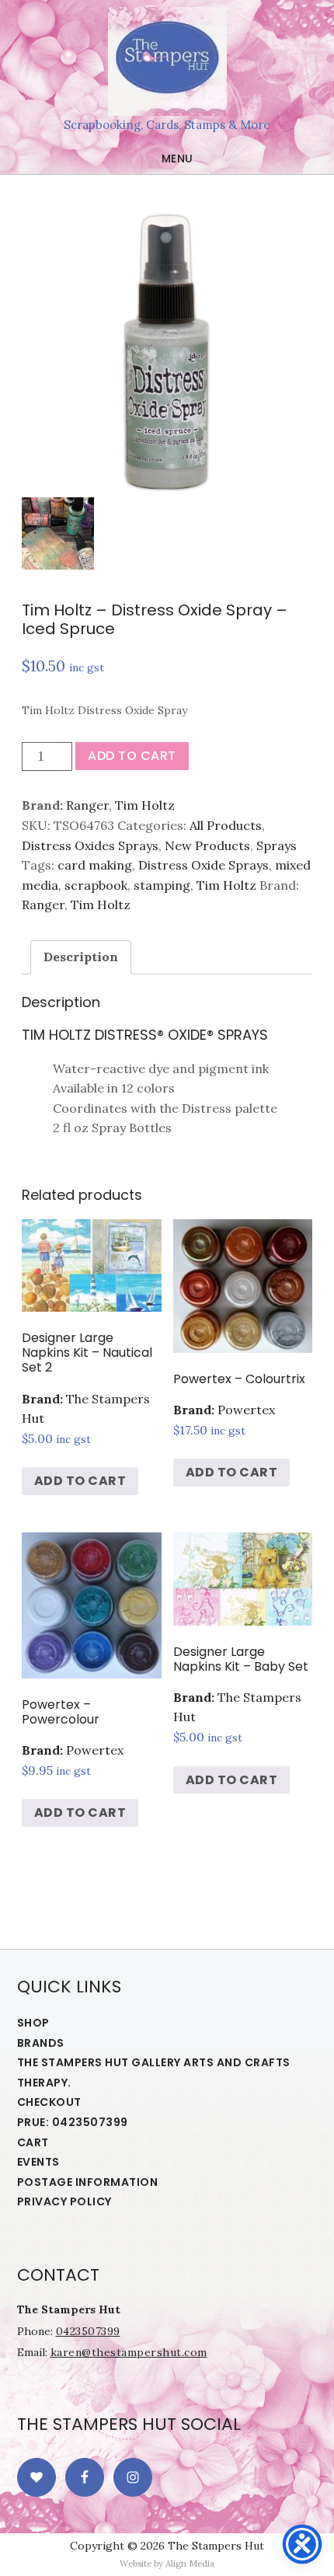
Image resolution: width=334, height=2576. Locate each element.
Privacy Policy (64, 2201)
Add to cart (132, 756)
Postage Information (88, 2182)
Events (38, 2162)
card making (95, 865)
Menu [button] (177, 159)
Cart (33, 2142)
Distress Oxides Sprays (90, 845)
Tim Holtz (145, 805)
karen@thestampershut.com (129, 2352)
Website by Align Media (167, 2564)
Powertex (246, 1410)
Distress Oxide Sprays (204, 865)
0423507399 (88, 2331)
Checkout (49, 2102)
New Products (207, 845)
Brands (41, 2043)
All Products (226, 825)
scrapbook (96, 885)
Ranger (87, 805)
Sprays (277, 845)
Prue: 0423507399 (73, 2122)
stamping (162, 885)
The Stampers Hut (167, 61)
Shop (33, 2023)
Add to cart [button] (80, 1481)
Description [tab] (81, 957)
